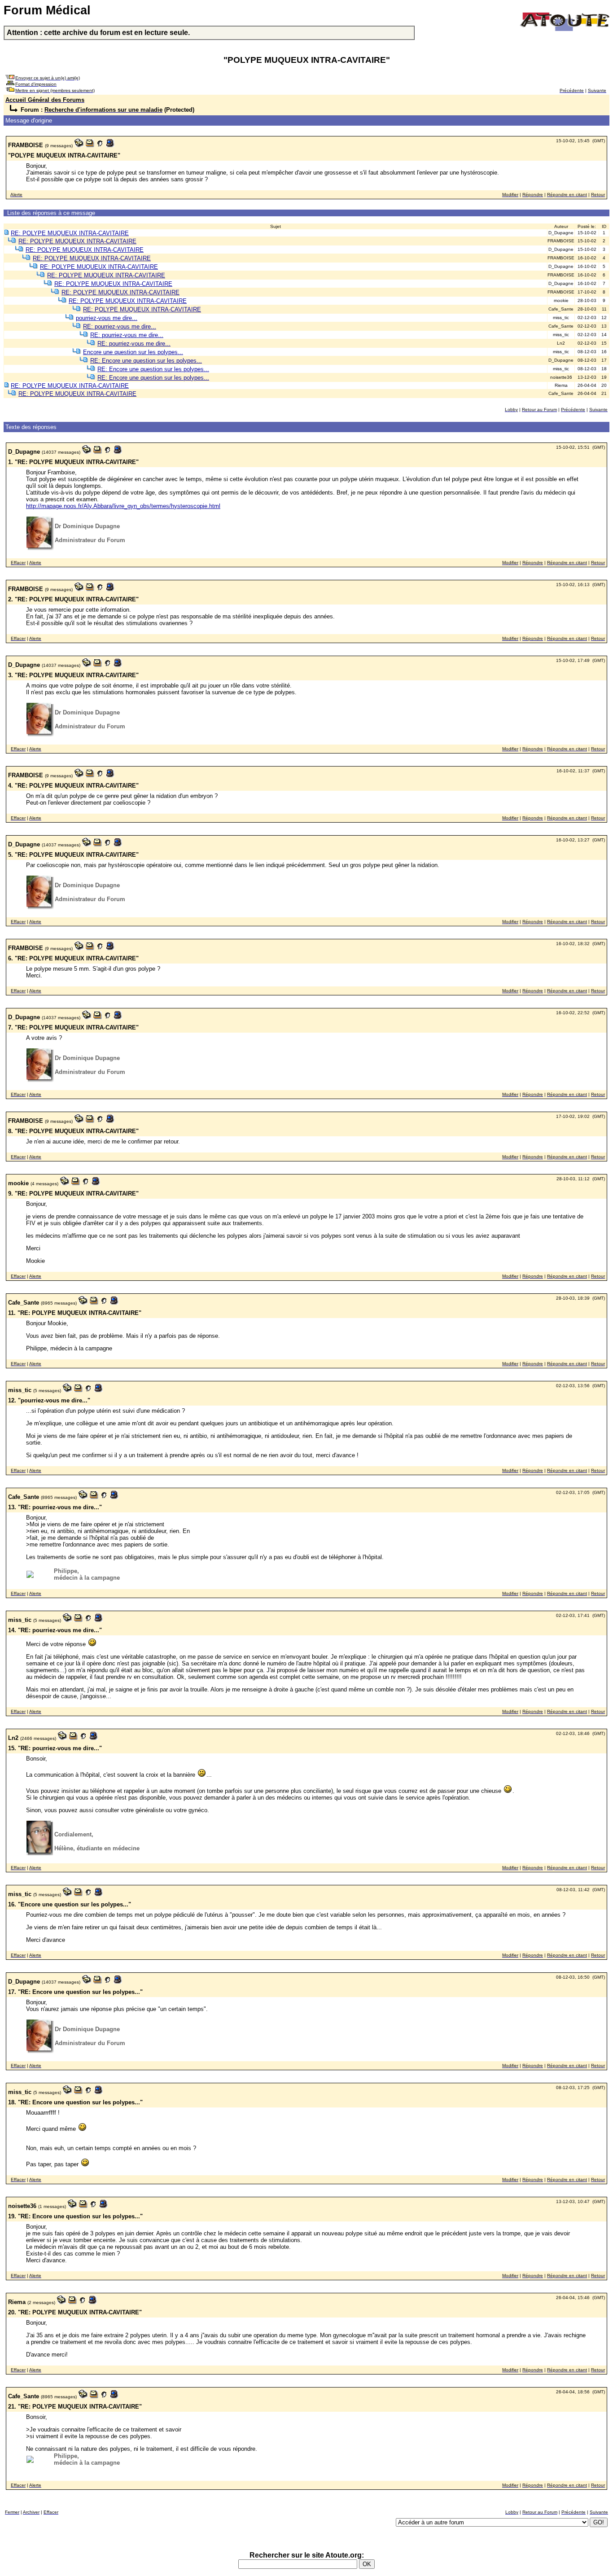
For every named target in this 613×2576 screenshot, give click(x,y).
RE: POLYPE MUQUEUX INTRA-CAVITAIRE (70, 233)
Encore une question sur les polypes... (133, 352)
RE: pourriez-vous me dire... (120, 326)
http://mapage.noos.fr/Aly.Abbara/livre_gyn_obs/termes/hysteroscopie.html (123, 506)
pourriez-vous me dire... (107, 318)
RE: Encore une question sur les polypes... (146, 361)
